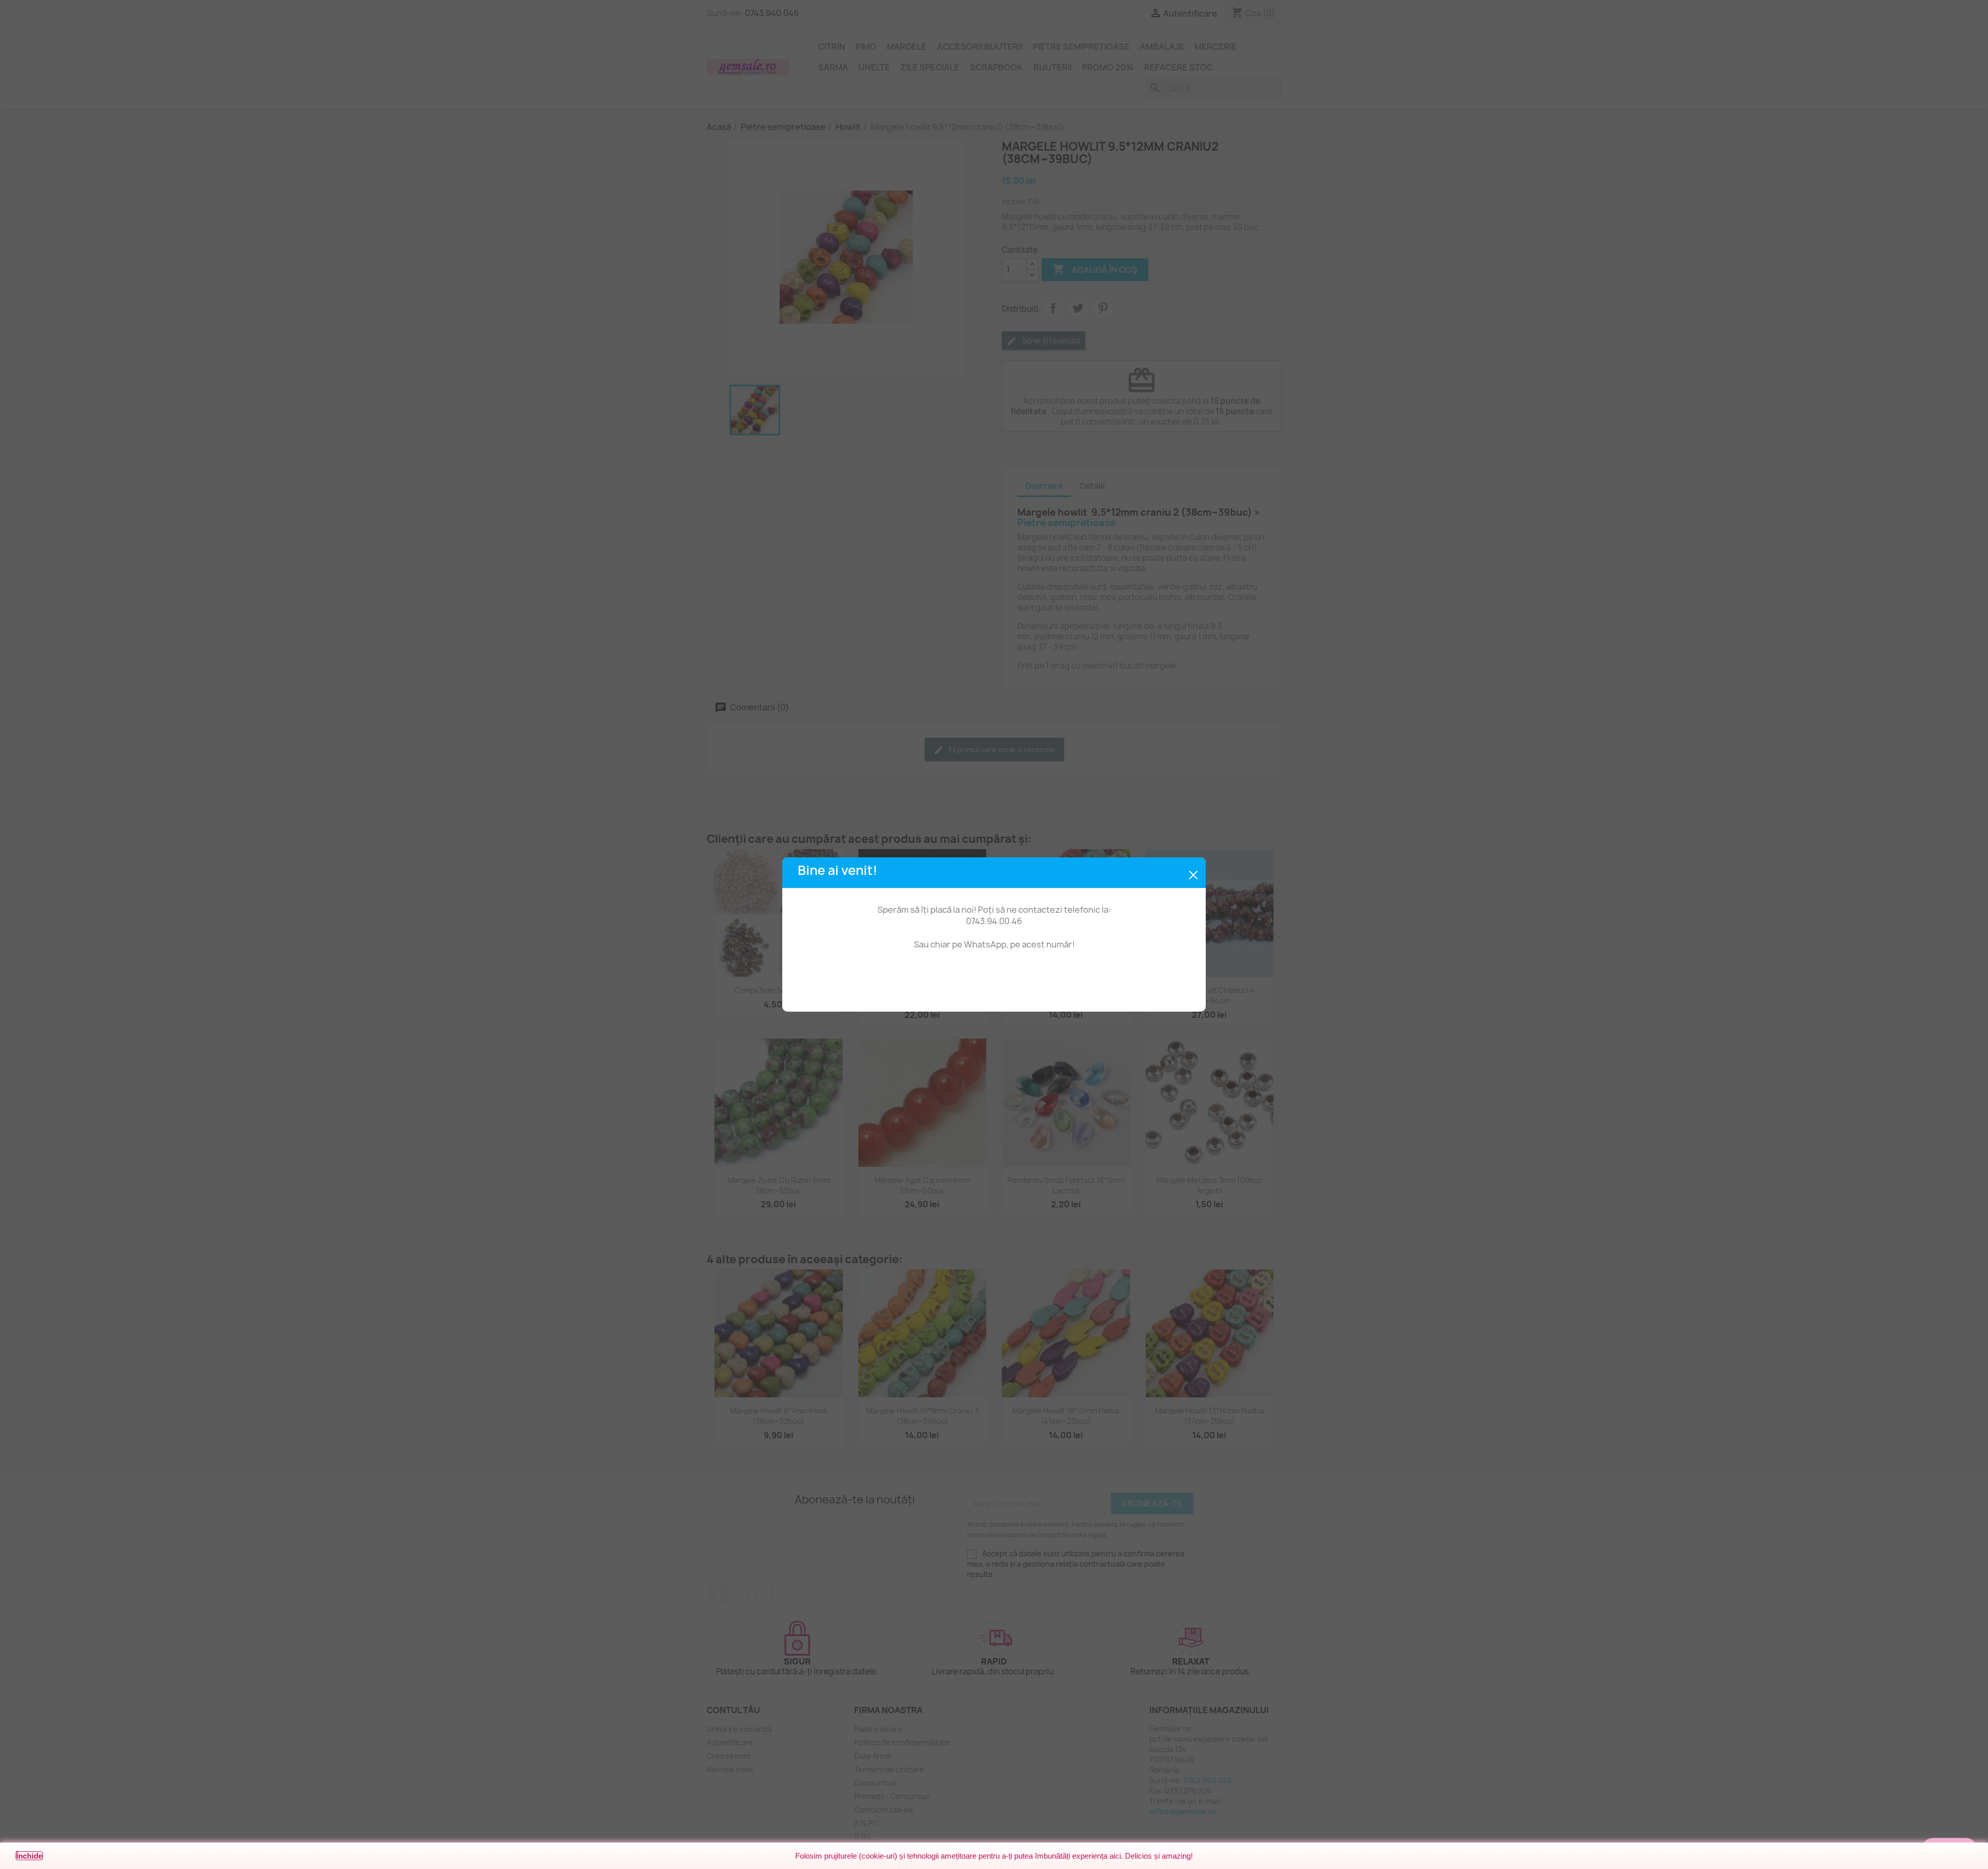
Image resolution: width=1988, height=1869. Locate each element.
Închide (29, 1856)
